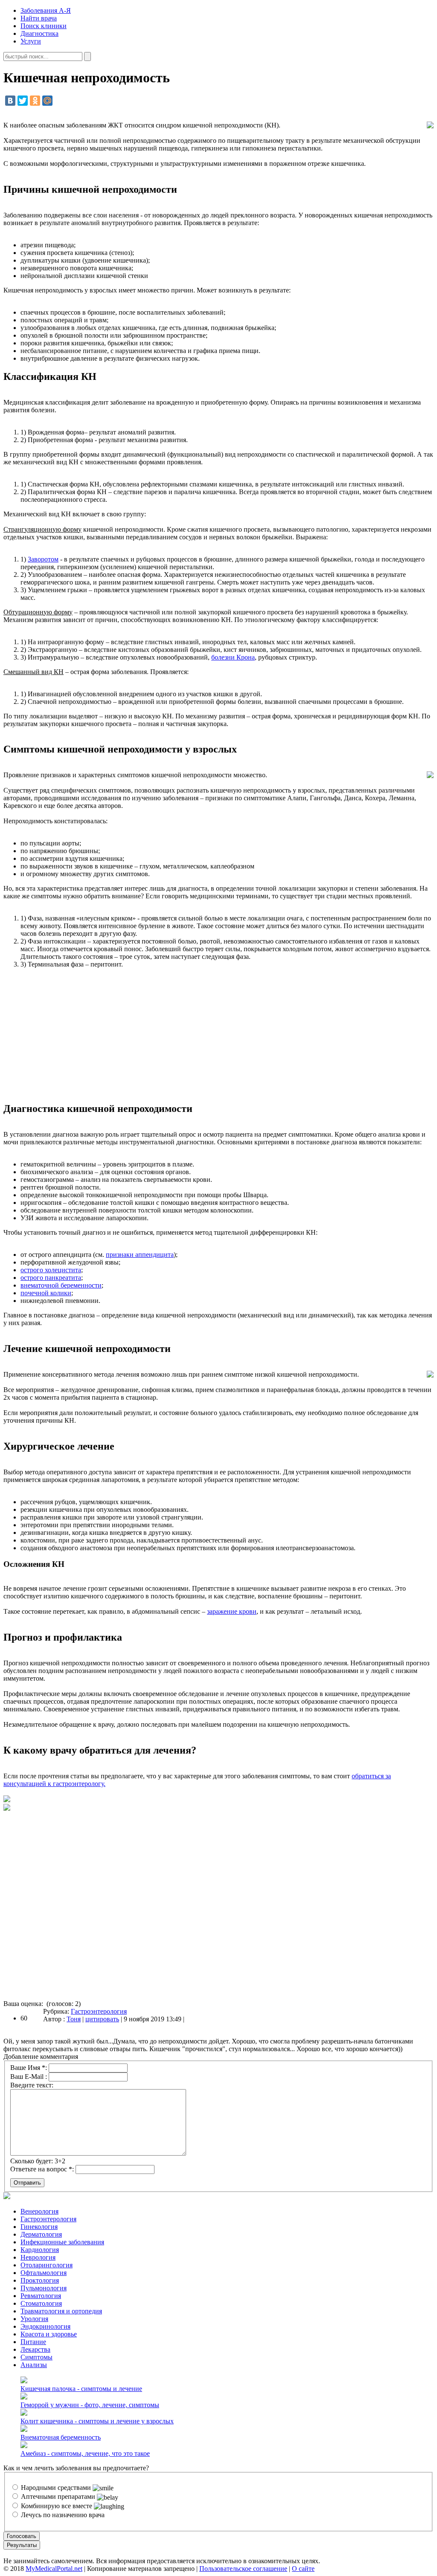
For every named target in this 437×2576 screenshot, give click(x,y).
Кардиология (40, 2250)
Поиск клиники (44, 26)
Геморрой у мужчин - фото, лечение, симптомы (90, 2405)
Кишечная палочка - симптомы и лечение (81, 2389)
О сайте (303, 2569)
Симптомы (36, 2357)
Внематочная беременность (61, 2437)
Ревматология (41, 2296)
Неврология (38, 2257)
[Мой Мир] (47, 101)
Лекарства (35, 2349)
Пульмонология (44, 2288)
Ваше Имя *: (29, 2068)
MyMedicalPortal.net (54, 2569)
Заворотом (43, 559)
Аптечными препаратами (58, 2496)
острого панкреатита (51, 1278)
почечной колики (46, 1293)
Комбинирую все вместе (57, 2506)
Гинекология (39, 2227)
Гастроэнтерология (99, 2011)
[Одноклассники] (35, 101)
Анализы (34, 2365)
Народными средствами (56, 2488)
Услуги (31, 41)
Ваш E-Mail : (29, 2077)
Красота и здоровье (49, 2334)
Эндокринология (45, 2326)
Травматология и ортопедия (61, 2311)
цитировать (102, 2019)
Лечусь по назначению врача (62, 2515)
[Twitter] (23, 101)
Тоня (74, 2019)
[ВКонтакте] (10, 101)
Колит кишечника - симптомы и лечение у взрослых (97, 2421)
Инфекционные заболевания (62, 2242)
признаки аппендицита (140, 1255)
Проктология (40, 2280)
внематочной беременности (61, 1285)
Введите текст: (32, 2085)
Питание (33, 2342)
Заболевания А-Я (46, 10)
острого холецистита (51, 1270)
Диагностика (39, 33)
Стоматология (41, 2303)
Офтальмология (44, 2273)
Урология (34, 2319)
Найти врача (39, 18)
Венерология (39, 2211)
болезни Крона (233, 657)
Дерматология (41, 2234)
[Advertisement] (218, 1035)
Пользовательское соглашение (243, 2569)
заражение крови (232, 1611)
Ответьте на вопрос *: (42, 2169)
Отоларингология (47, 2265)
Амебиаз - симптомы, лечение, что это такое (85, 2453)
